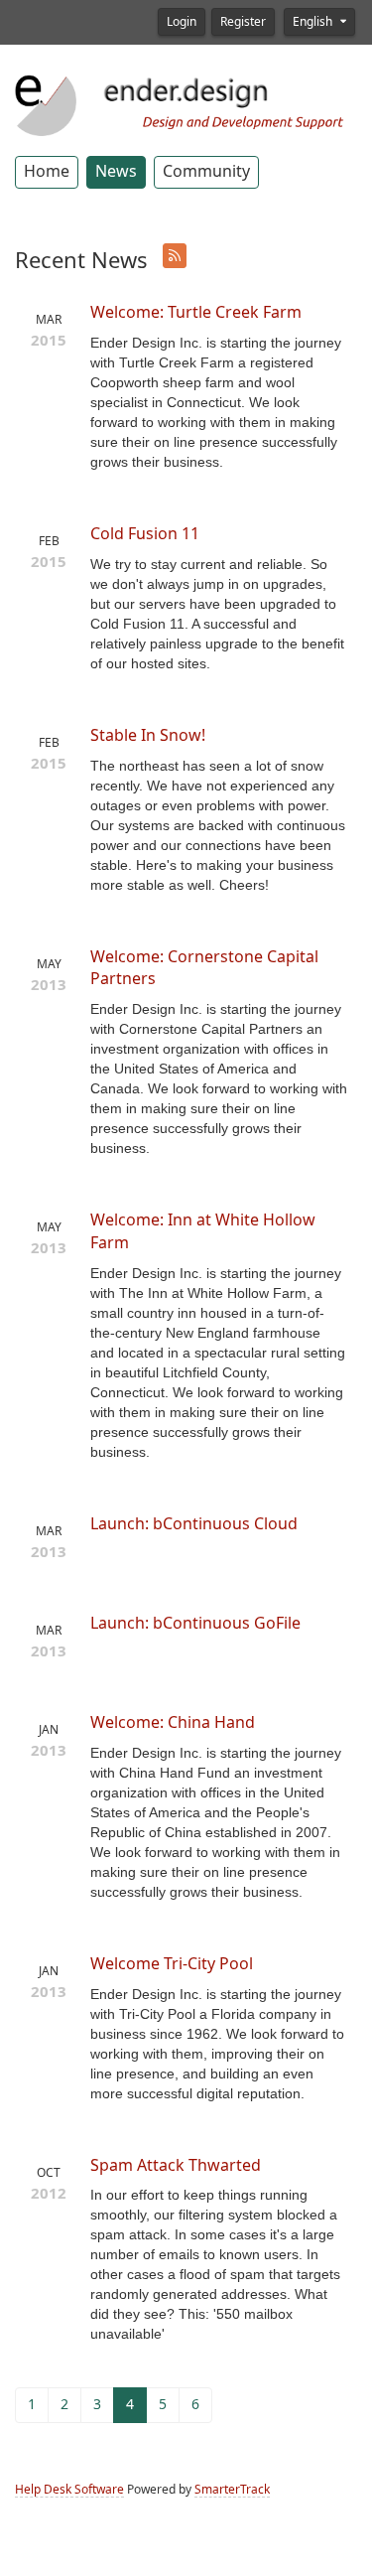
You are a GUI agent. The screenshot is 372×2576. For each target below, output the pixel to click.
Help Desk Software (69, 2490)
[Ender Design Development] (186, 103)
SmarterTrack (232, 2490)
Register (243, 22)
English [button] (314, 22)
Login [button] (182, 22)
